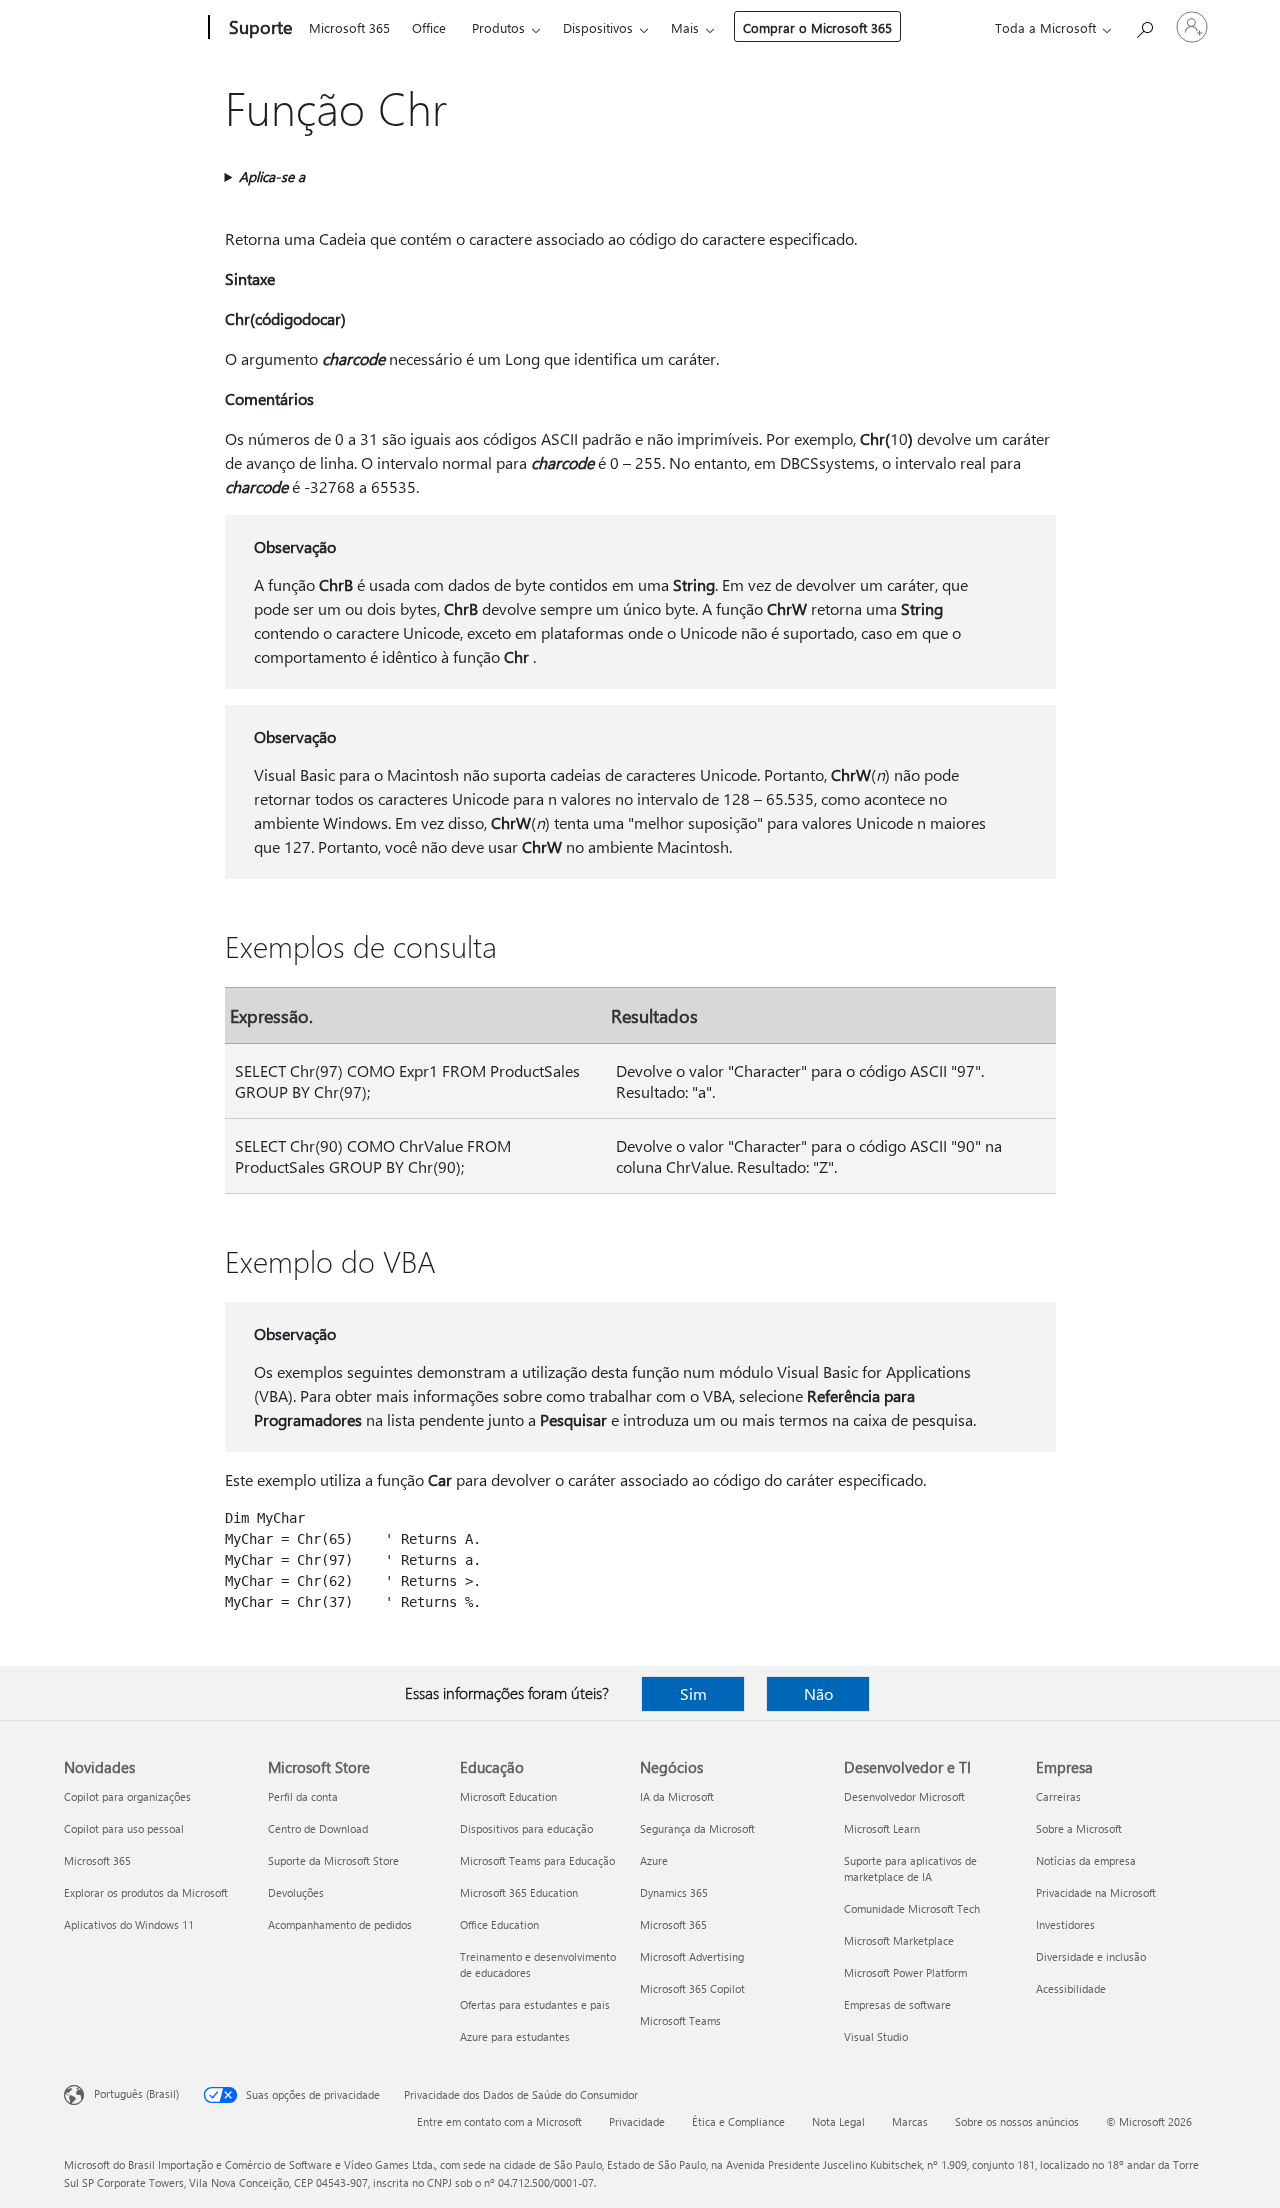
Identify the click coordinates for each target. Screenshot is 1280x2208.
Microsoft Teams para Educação (537, 1860)
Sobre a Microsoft (1079, 1828)
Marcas (910, 2121)
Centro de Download (318, 1828)
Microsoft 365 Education (519, 1892)
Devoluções (296, 1892)
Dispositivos (598, 27)
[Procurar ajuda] (1144, 25)
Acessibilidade (1071, 1988)
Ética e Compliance (738, 2121)
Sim (693, 1693)
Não (818, 1693)
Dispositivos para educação (526, 1828)
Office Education (499, 1924)
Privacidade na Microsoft (1096, 1892)
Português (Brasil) (136, 2093)
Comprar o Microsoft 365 (817, 27)
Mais (685, 27)
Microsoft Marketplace (899, 1940)
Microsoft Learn (882, 1828)
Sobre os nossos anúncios (1017, 2121)
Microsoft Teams (680, 2020)
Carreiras (1058, 1796)
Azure (654, 1860)
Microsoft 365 (349, 27)
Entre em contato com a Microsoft (499, 2121)
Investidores (1065, 1924)
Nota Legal (838, 2121)
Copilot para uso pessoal (124, 1828)
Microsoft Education (508, 1796)
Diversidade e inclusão (1091, 1956)
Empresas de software (897, 2004)
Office (429, 27)
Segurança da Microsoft (697, 1828)
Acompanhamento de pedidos (340, 1924)
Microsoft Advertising (692, 1956)
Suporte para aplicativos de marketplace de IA (910, 1868)
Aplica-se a (272, 176)
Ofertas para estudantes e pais (535, 2004)
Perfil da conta (303, 1796)
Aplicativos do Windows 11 (129, 1924)
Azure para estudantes (515, 2036)
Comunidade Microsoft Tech (912, 1908)
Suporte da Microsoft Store (333, 1860)
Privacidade (637, 2121)
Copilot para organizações (127, 1796)
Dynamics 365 (674, 1892)
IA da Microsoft (677, 1796)
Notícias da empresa (1086, 1860)
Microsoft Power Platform (905, 1972)
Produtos (498, 27)
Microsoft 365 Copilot (692, 1988)
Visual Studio (876, 2036)
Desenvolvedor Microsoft (904, 1796)
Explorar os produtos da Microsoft (146, 1892)
